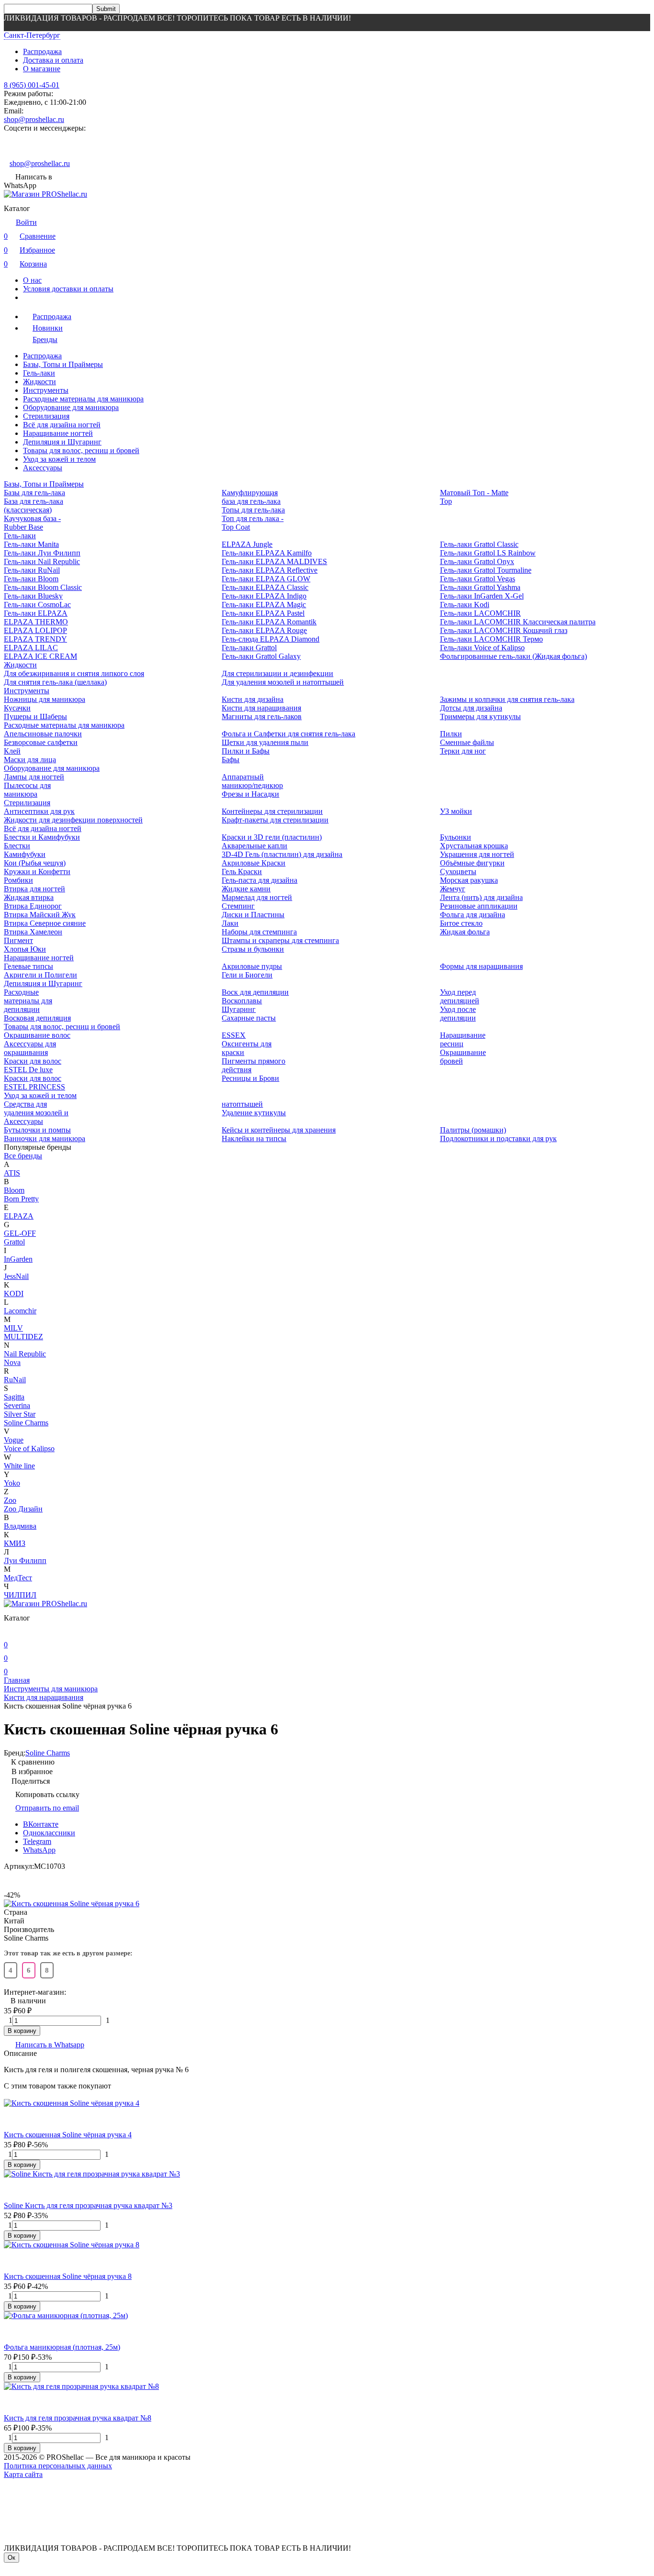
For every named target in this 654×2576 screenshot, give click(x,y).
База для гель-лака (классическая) (34, 505)
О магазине (42, 69)
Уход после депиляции (458, 1014)
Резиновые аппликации (479, 906)
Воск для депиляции (255, 992)
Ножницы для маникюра (45, 699)
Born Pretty (21, 1199)
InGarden (18, 1259)
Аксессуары (43, 468)
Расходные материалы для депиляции (28, 1001)
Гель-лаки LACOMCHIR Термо (491, 639)
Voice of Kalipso (29, 1449)
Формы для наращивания (481, 966)
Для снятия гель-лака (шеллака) (55, 682)
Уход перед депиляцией (460, 996)
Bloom (14, 1190)
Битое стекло (461, 923)
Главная (17, 1680)
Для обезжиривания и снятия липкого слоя (74, 673)
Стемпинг (238, 906)
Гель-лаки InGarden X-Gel (482, 596)
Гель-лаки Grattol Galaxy (261, 656)
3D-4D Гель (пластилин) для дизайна (282, 854)
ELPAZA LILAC (31, 648)
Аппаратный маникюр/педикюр (252, 781)
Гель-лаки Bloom (31, 579)
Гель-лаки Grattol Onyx (477, 561)
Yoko (12, 1483)
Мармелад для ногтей (257, 897)
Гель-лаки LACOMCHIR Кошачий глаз (504, 630)
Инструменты (46, 390)
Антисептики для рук (39, 811)
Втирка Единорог (33, 906)
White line (19, 1466)
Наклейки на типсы (254, 1138)
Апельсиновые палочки (43, 734)
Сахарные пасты (249, 1018)
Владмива (20, 1526)
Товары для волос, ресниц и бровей (81, 450)
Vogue (14, 1440)
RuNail (15, 1380)
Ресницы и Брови (250, 1078)
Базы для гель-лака (34, 493)
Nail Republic (25, 1354)
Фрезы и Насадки (250, 794)
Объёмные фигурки (472, 863)
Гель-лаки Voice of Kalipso (482, 648)
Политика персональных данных (58, 2466)
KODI (14, 1294)
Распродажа (42, 51)
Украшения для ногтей (477, 854)
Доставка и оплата (53, 60)
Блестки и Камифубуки (42, 837)
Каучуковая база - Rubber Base (32, 523)
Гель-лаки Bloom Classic (43, 587)
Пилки (451, 734)
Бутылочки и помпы (37, 1130)
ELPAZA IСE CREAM (40, 656)
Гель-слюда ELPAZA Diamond (271, 639)
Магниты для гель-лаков (262, 716)
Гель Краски (242, 872)
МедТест (18, 1578)
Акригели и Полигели (40, 975)
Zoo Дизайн (23, 1509)
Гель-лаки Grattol (249, 648)
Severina (17, 1405)
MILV (13, 1328)
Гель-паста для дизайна (259, 880)
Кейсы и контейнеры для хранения (279, 1130)
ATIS (12, 1173)
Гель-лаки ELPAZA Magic (264, 605)
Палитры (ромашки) (473, 1130)
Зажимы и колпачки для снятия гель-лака (507, 699)
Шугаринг (239, 1009)
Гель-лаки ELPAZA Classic (265, 587)
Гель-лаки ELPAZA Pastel (263, 613)
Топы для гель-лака (253, 510)
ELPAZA (19, 1216)
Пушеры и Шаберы (35, 716)
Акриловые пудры (252, 966)
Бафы (231, 760)
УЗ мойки (456, 811)
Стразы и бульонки (253, 949)
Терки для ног (463, 751)
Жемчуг (453, 889)
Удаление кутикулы (254, 1113)
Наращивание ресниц (463, 1039)
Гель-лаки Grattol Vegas (478, 579)
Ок (11, 2558)
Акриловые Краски (254, 863)
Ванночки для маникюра (45, 1138)
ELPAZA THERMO (36, 622)
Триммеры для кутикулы (480, 716)
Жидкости (39, 382)
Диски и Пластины (253, 915)
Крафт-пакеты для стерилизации (275, 820)
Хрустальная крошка (474, 846)
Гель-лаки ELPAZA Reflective (270, 570)
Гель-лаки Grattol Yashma (480, 587)
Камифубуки (25, 854)
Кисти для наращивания (261, 708)
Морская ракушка (469, 880)
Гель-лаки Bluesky (33, 596)
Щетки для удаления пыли (265, 742)
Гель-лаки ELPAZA (36, 613)
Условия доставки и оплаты (68, 289)
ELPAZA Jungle (247, 544)
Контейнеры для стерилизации (272, 811)
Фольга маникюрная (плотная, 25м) (62, 2347)
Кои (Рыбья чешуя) (35, 863)
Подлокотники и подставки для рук (498, 1138)
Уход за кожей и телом (59, 459)
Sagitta (14, 1397)
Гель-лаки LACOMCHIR (480, 613)
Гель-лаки (39, 373)
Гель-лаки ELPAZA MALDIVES (274, 561)
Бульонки (456, 837)
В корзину (22, 2031)
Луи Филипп (25, 1560)
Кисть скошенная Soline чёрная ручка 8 (68, 2276)
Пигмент (18, 940)
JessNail (16, 1276)
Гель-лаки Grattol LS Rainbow (488, 553)
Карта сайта (23, 2474)
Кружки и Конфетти (37, 872)
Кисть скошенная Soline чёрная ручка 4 (68, 2135)
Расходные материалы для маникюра (83, 399)
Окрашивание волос (37, 1035)
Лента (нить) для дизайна (481, 897)
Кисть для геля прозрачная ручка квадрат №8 (78, 2418)
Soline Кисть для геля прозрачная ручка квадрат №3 (88, 2205)
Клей (12, 751)
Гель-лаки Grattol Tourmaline (486, 570)
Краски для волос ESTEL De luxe (33, 1065)
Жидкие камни (246, 889)
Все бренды (23, 1156)
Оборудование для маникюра (71, 407)
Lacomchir (20, 1311)
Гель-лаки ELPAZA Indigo (264, 596)
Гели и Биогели (247, 975)
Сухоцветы (458, 872)
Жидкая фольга (465, 932)
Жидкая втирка (29, 897)
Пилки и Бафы (246, 751)
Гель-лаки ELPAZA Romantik (269, 622)
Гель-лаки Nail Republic (42, 561)
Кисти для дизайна (253, 699)
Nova (12, 1362)
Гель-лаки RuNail (32, 570)
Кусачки (17, 708)
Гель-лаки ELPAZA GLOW (266, 579)
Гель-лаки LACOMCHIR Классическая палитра (518, 622)
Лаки (230, 923)
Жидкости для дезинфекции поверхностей (73, 820)
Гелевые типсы (28, 966)
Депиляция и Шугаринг (62, 442)
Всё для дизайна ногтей (62, 425)
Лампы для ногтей (34, 777)
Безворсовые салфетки (41, 742)
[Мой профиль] (10, 1631)
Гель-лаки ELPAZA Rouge (264, 630)
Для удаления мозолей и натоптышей (283, 682)
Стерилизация (46, 416)
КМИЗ (15, 1543)
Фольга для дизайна (473, 915)
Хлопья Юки (25, 949)
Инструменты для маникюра (51, 1689)
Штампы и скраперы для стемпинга (280, 940)
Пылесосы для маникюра (27, 790)
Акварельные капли (254, 846)
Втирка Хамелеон (33, 932)
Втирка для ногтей (34, 889)
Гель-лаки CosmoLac (37, 605)
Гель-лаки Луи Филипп (42, 553)
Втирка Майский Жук (40, 915)
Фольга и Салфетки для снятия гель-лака (288, 734)
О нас (32, 280)
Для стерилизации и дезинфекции (277, 673)
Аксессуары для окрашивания (30, 1048)
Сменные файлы (467, 742)
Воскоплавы (242, 1001)
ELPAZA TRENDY (35, 639)
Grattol (14, 1242)
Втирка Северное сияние (45, 923)
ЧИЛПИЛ (20, 1595)
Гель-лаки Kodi (465, 605)
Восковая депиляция (37, 1018)
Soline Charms (26, 1423)
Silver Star (20, 1414)
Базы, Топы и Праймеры (63, 364)
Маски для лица (30, 760)
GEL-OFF (20, 1233)
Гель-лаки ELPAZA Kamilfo (267, 553)
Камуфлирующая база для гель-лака (251, 497)
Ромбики (18, 880)
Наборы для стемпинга (259, 932)
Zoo (10, 1500)
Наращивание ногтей (58, 433)
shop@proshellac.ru (34, 119)
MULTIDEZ (23, 1337)
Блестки (17, 846)
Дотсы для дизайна (471, 708)
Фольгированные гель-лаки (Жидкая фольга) (513, 656)
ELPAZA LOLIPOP (35, 630)
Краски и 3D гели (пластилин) (272, 837)
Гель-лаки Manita (31, 544)
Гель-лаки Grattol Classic (479, 544)
